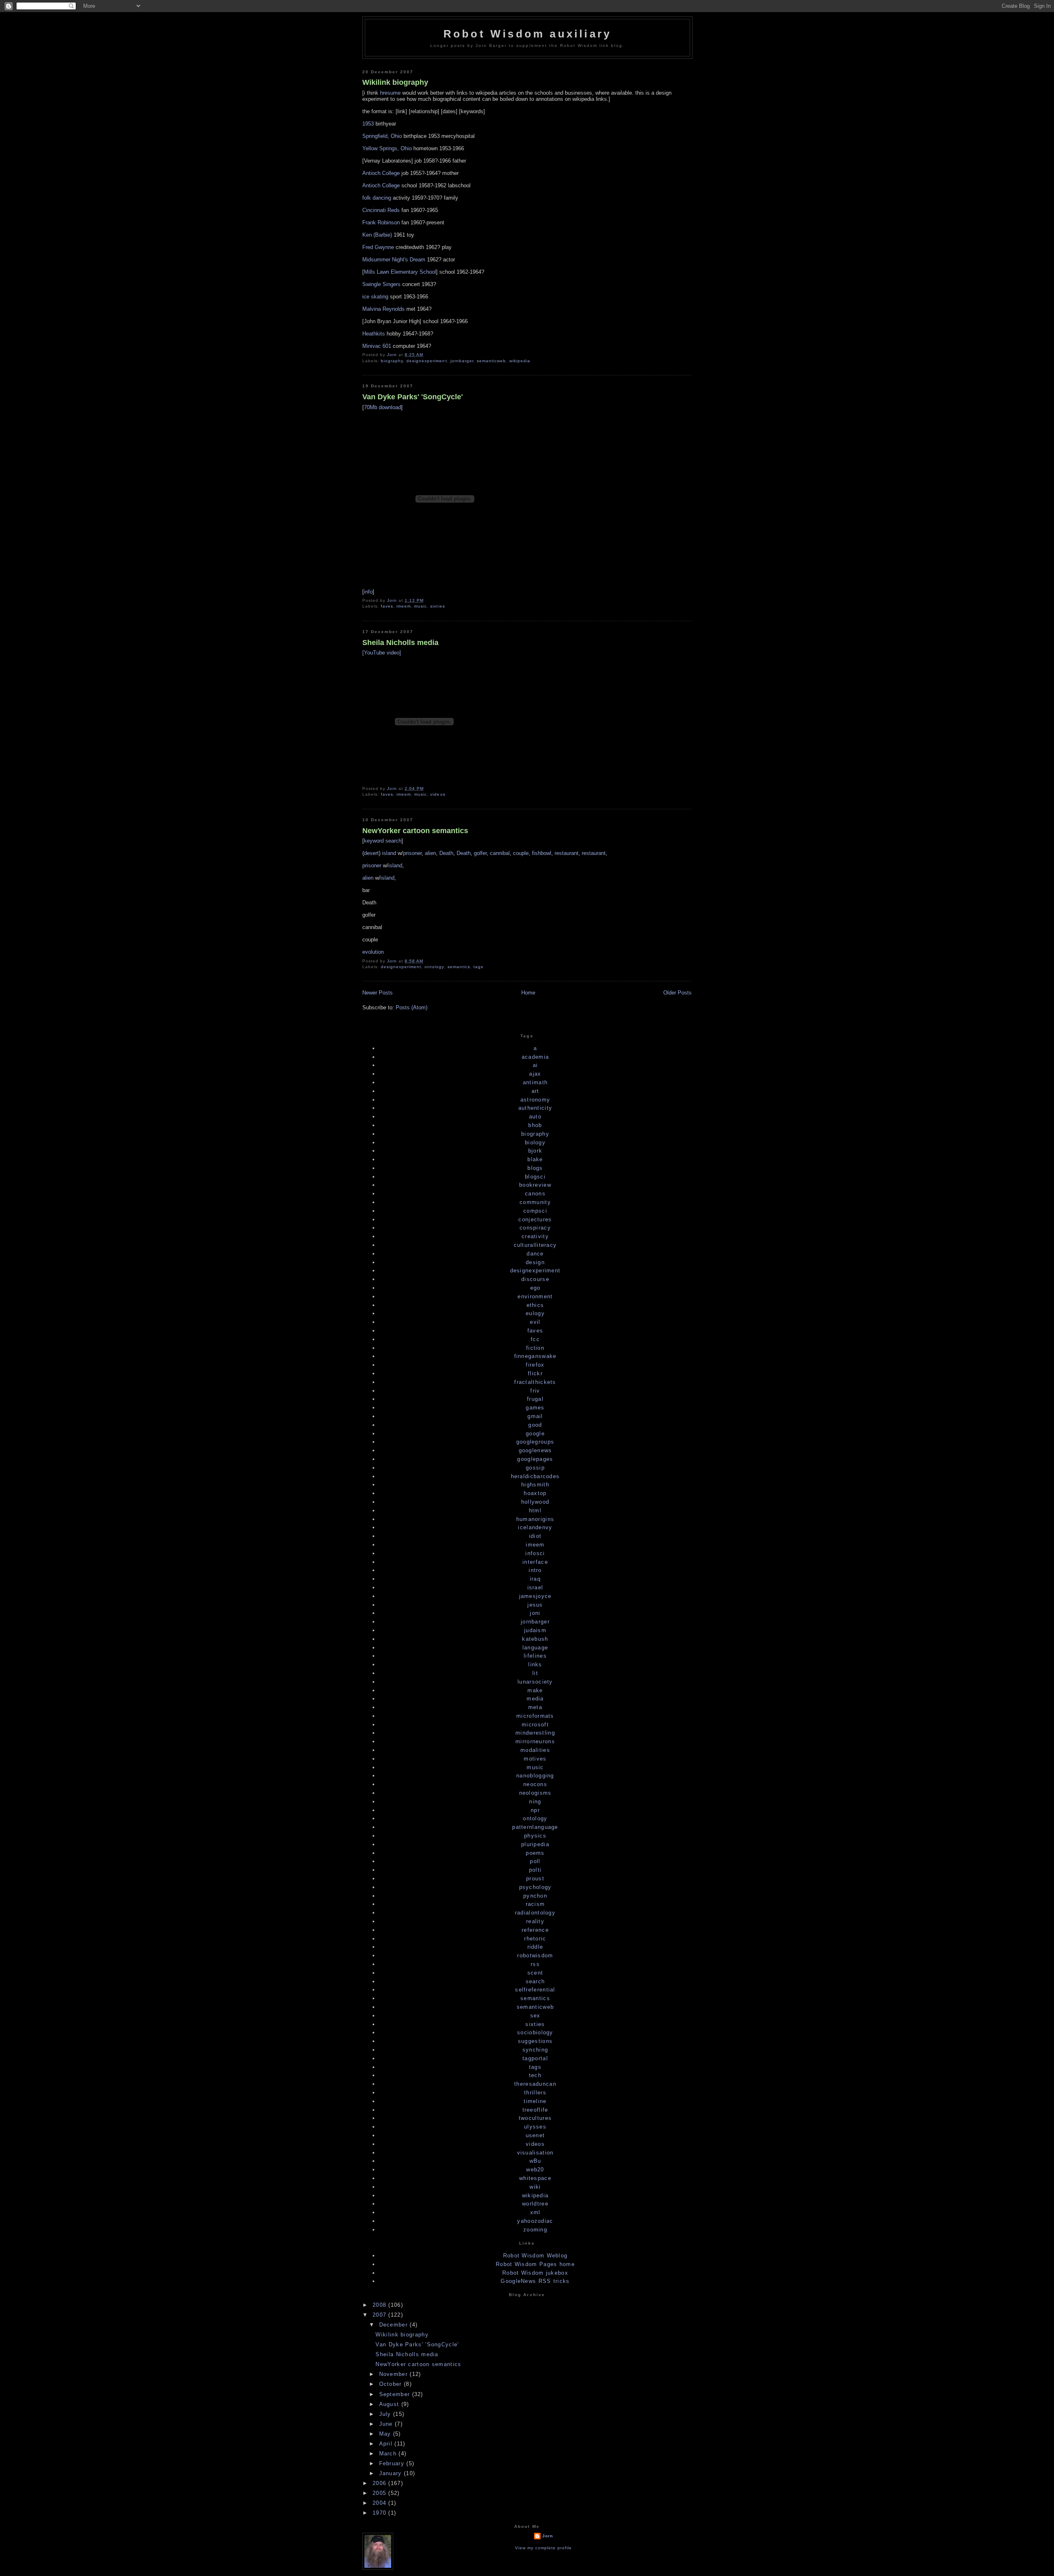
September (396, 2394)
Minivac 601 (377, 346)
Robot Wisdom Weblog (535, 2256)
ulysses (535, 2127)
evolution (373, 952)
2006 (381, 2483)
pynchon (535, 1896)
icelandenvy (535, 1527)
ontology (434, 967)
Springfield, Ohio (382, 136)
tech (535, 2075)
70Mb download (382, 407)
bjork (535, 1151)
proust (535, 1878)
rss (535, 1964)
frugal (535, 1399)
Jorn (548, 2536)
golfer (480, 853)
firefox (535, 1365)
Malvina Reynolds (384, 309)
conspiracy (535, 1228)
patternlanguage (535, 1827)
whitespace (535, 2178)
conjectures (535, 1219)
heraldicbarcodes (535, 1476)
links (535, 1664)
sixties (437, 606)
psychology (535, 1887)
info (368, 592)
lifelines (535, 1656)
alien (430, 853)
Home (528, 993)
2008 (381, 2305)
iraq (535, 1579)
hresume (390, 93)
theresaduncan (535, 2084)
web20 (535, 2170)
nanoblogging (535, 1776)
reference (535, 1930)
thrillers (535, 2093)
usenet (535, 2135)
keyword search (383, 841)
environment (535, 1296)
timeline (535, 2101)
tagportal (535, 2058)
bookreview (535, 1185)
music (421, 606)
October (392, 2384)
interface (535, 1562)
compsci (535, 1211)
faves (387, 606)
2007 (381, 2315)
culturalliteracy (535, 1245)
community (535, 1202)
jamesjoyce (535, 1596)
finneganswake (535, 1356)
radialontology (535, 1913)
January (392, 2473)
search (535, 1981)
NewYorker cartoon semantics (415, 831)
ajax (535, 1074)
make (535, 1690)
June (387, 2424)
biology (535, 1142)
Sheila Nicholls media (400, 643)
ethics (535, 1305)
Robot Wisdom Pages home (535, 2264)
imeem (404, 606)
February (393, 2463)
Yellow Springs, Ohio (387, 148)
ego (535, 1288)
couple (521, 853)
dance (535, 1254)
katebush (535, 1639)
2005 (381, 2493)
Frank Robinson (381, 222)
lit (535, 1673)
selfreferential (535, 1990)
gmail (535, 1416)
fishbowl (542, 853)
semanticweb (491, 361)
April (387, 2444)
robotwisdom (535, 1955)
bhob (535, 1125)
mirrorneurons (535, 1741)
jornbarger (462, 361)
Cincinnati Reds (381, 210)
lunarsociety (535, 1682)
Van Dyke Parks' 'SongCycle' (413, 397)
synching (535, 2050)
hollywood (535, 1502)
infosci (535, 1553)
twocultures (535, 2118)
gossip (535, 1468)
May (386, 2434)
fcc (535, 1339)
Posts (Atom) (412, 1007)
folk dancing (377, 198)
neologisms (535, 1793)
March (389, 2454)
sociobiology (535, 2032)
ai (535, 1065)
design (535, 1262)
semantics (459, 967)
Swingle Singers (381, 284)
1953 (368, 124)
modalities (535, 1750)
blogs (535, 1168)
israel (535, 1587)
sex (535, 2016)
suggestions (535, 2041)
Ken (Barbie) (377, 235)
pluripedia (535, 1844)
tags (478, 967)
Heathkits (374, 334)
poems (535, 1853)
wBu (535, 2161)
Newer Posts (378, 993)
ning (535, 1802)
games (535, 1408)
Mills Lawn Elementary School (400, 272)
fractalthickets (535, 1382)
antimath (535, 1082)
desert (371, 853)
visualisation (535, 2153)
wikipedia (520, 361)
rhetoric (535, 1939)
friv (535, 1391)
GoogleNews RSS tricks (535, 2281)
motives (535, 1759)
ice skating (375, 297)
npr (535, 1810)
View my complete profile (543, 2548)
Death (446, 853)
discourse (535, 1279)
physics (535, 1836)
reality (535, 1921)
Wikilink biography (395, 82)
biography (392, 361)
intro (535, 1570)
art (535, 1091)
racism (535, 1904)
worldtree (535, 2204)
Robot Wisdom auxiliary (527, 34)
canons (535, 1194)
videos (438, 794)
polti (535, 1870)
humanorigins (535, 1519)
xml (535, 2212)
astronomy (535, 1100)
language (535, 1648)
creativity (535, 1236)
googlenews (535, 1450)
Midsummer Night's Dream (394, 260)
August (390, 2404)
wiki (535, 2187)
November (395, 2374)
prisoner (412, 853)
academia (535, 1057)
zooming (535, 2230)
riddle (535, 1947)
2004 (381, 2503)
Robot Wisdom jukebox (535, 2273)
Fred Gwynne (378, 247)
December (395, 2325)
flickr (535, 1373)
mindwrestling (535, 1733)
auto (535, 1117)
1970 (381, 2513)
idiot (535, 1536)
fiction (535, 1348)
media (535, 1699)
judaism (535, 1630)
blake (535, 1159)
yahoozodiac (535, 2221)
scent (535, 1973)
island (389, 853)
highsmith (535, 1485)
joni (535, 1613)
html (535, 1510)
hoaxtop (535, 1493)
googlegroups (535, 1442)
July (386, 2414)
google (535, 1434)
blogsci (535, 1177)
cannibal (500, 853)
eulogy (535, 1313)
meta (535, 1707)
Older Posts (677, 993)
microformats (535, 1716)
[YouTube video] (382, 653)
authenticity (535, 1108)
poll (535, 1861)
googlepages (535, 1459)
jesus (535, 1605)
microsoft (535, 1725)
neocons (535, 1784)
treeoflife (535, 2110)
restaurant (567, 853)
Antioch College (381, 173)
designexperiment (427, 361)
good (535, 1425)
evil (535, 1322)
